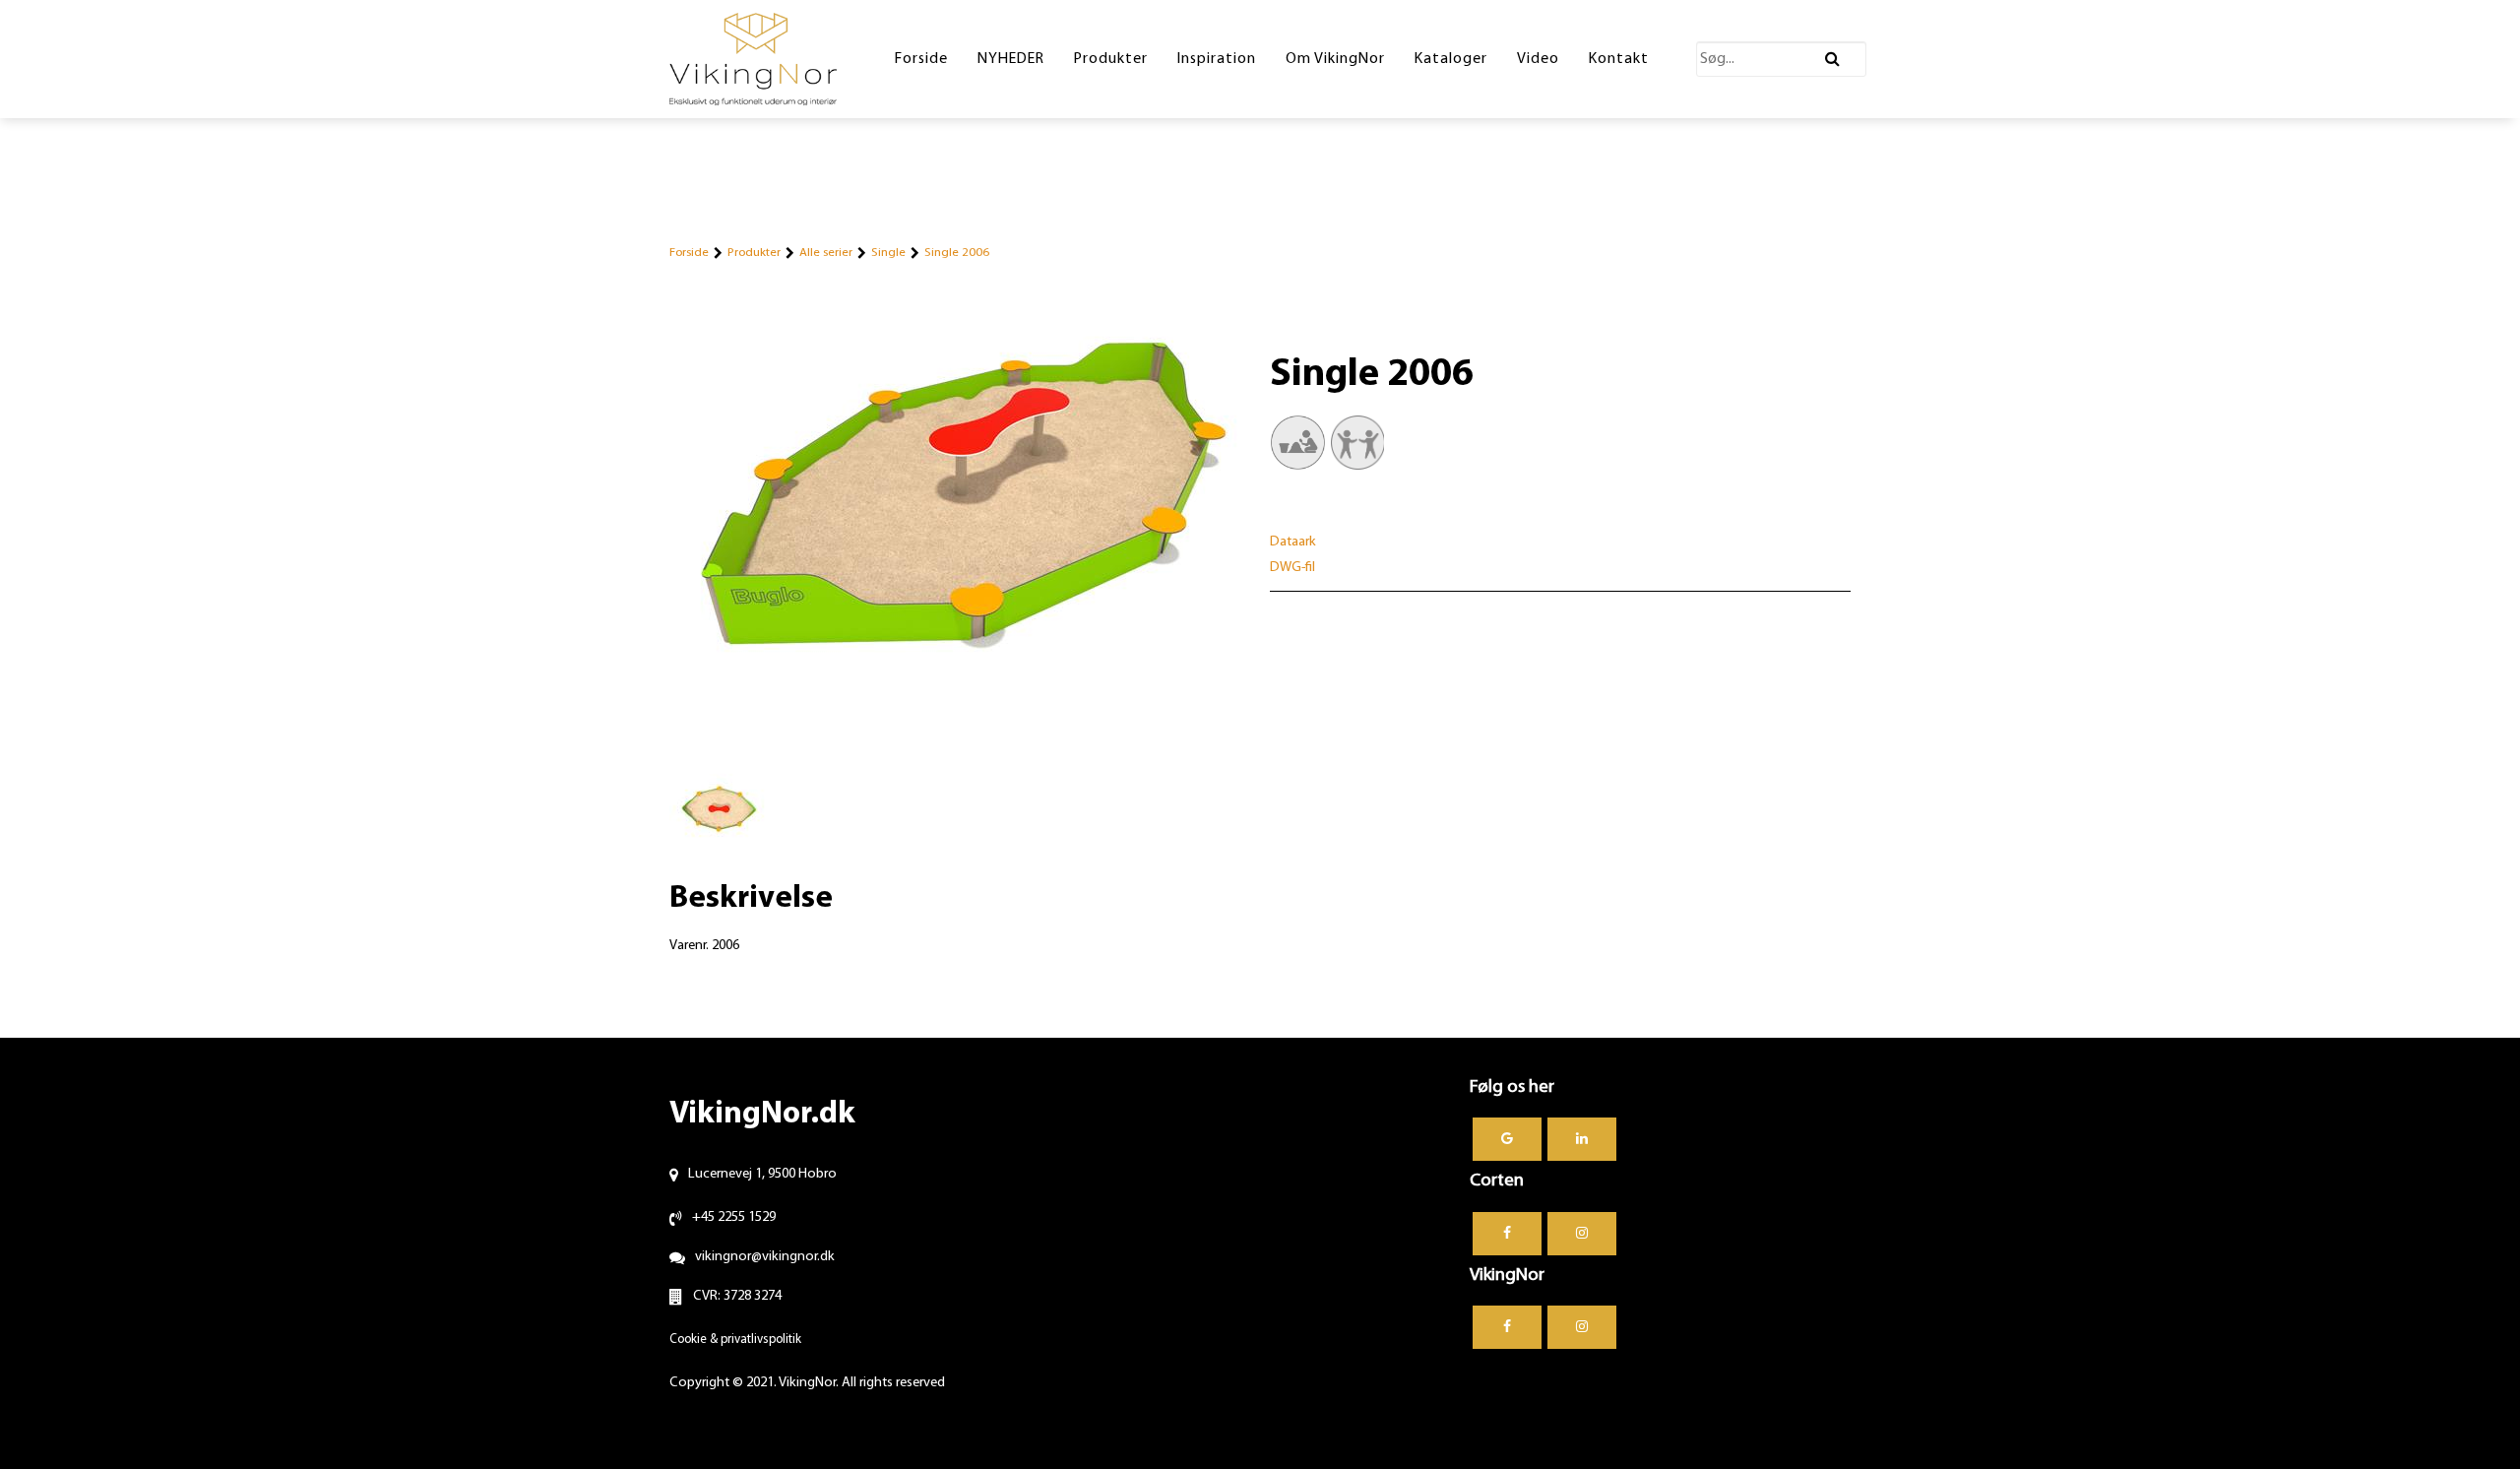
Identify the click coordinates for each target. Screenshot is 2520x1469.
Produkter (754, 253)
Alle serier (826, 253)
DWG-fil (1292, 568)
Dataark (1293, 542)
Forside (689, 253)
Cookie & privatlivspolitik (735, 1340)
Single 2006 (957, 253)
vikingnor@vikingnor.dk (765, 1257)
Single (888, 253)
